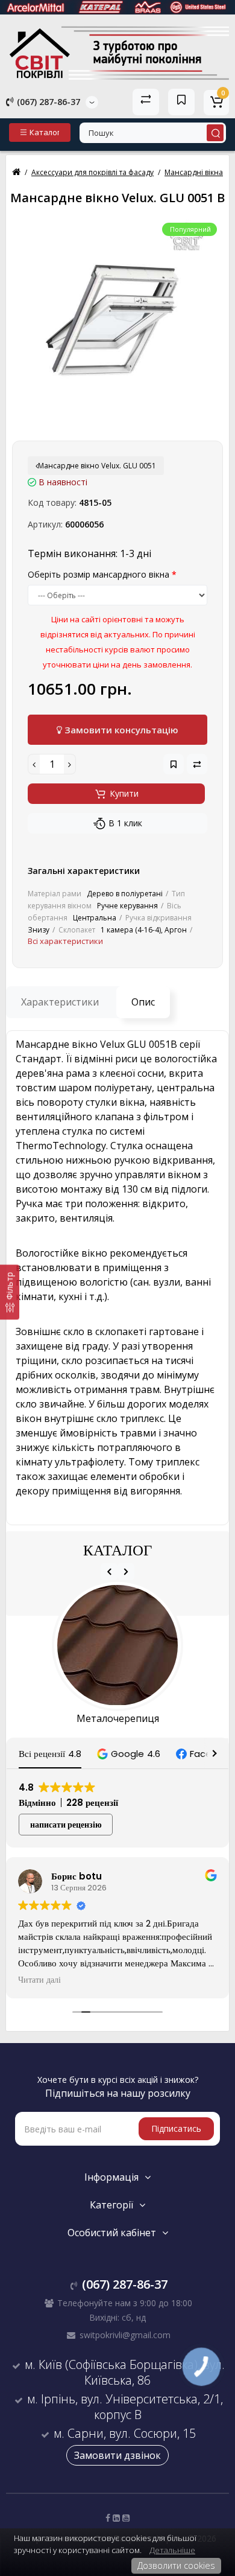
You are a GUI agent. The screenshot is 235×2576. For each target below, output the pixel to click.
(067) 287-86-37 (47, 102)
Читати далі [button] (39, 1980)
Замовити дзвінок (117, 2455)
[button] (129, 1754)
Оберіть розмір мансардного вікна (99, 574)
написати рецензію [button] (66, 1825)
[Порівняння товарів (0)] (146, 102)
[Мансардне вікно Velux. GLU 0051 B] (117, 322)
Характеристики (60, 1002)
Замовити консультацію (120, 730)
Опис (143, 1002)
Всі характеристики (65, 941)
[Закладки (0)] (181, 102)
